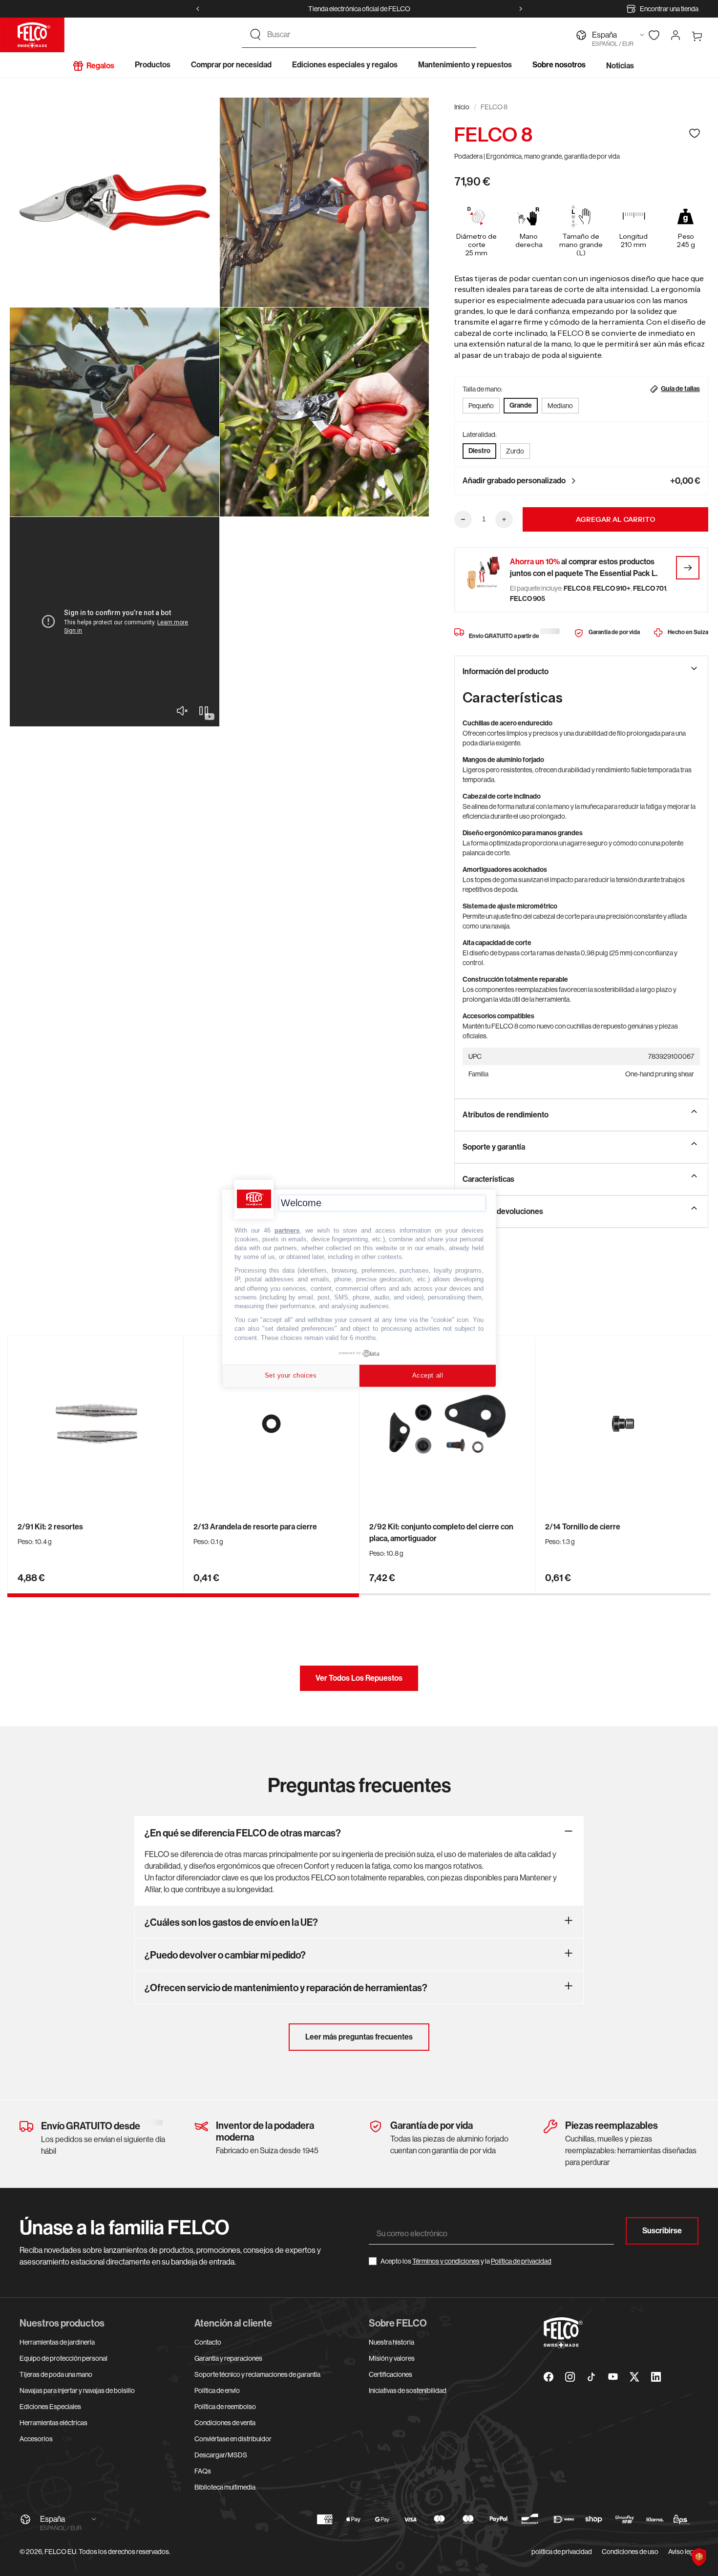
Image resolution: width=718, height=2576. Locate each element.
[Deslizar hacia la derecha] (521, 9)
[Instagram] (570, 2377)
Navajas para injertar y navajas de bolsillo (77, 2391)
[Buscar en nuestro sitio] (255, 35)
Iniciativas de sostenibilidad (408, 2391)
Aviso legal (683, 2552)
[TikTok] (591, 2377)
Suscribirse (662, 2231)
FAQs (203, 2471)
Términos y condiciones (446, 2261)
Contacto (208, 2342)
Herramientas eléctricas (53, 2423)
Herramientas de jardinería (57, 2342)
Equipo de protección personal (63, 2358)
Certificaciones (391, 2374)
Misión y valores (392, 2358)
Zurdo (515, 451)
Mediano (560, 406)
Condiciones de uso (630, 2552)
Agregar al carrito (616, 519)
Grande (521, 405)
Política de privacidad (521, 2261)
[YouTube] (613, 2377)
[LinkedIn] (656, 2377)
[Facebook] (549, 2377)
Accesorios (36, 2439)
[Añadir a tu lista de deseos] (695, 133)
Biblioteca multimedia (225, 2487)
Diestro (479, 451)
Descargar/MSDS (221, 2455)
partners (287, 1230)
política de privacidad (562, 2552)
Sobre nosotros (559, 65)
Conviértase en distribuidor (233, 2439)
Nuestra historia (391, 2342)
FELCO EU (60, 2552)
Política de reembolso (225, 2407)
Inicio (462, 107)
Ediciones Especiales (50, 2407)
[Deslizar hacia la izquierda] (198, 9)
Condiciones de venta (225, 2423)
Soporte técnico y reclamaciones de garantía (257, 2374)
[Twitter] (634, 2377)
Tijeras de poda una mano (56, 2374)
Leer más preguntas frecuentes (359, 2037)
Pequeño (481, 406)
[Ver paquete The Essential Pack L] (688, 568)
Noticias (620, 66)
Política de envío (217, 2391)
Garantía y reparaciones (228, 2358)
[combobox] (368, 35)
